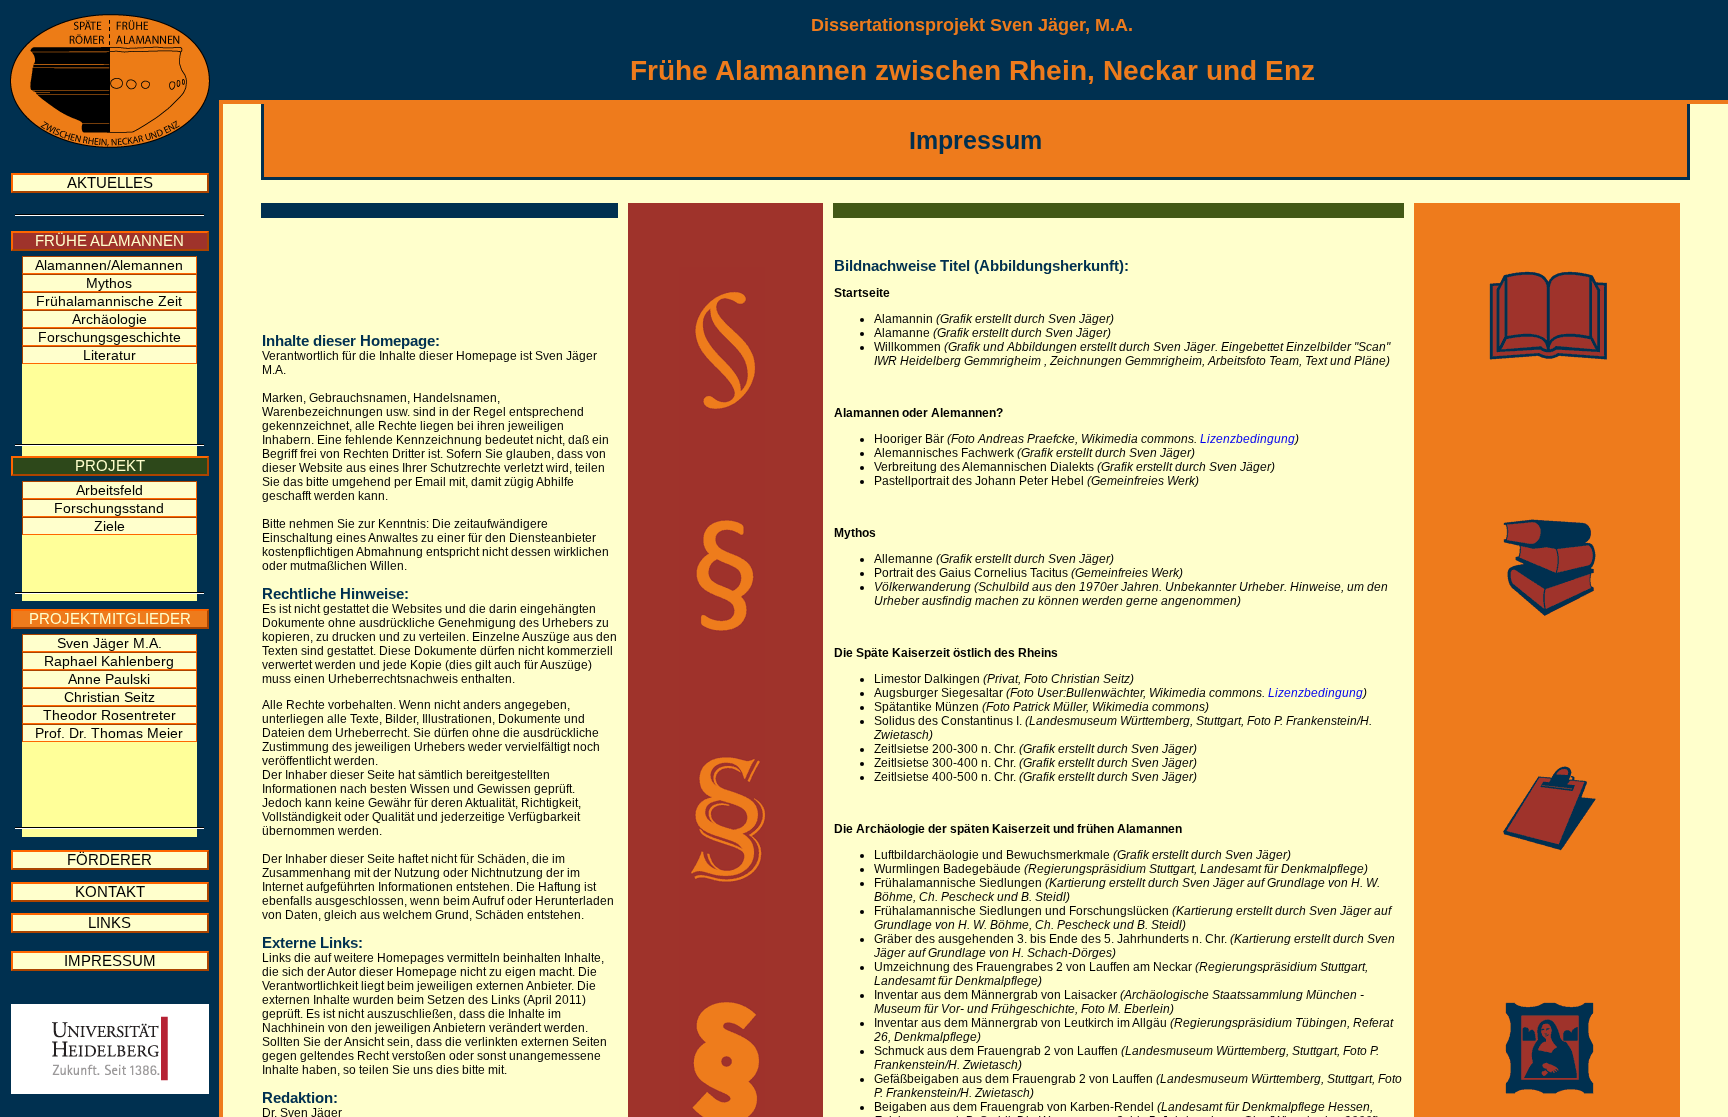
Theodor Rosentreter (109, 715)
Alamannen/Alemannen (109, 265)
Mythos (109, 283)
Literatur (109, 355)
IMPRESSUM (110, 961)
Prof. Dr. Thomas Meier (109, 733)
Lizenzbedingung (1247, 439)
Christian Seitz (109, 697)
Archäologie (109, 319)
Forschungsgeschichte (109, 337)
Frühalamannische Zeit (109, 301)
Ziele (109, 526)
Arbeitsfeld (109, 490)
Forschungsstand (109, 508)
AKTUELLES (110, 183)
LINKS (109, 923)
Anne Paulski (109, 679)
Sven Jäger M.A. (109, 643)
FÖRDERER (109, 860)
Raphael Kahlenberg (109, 661)
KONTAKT (110, 892)
